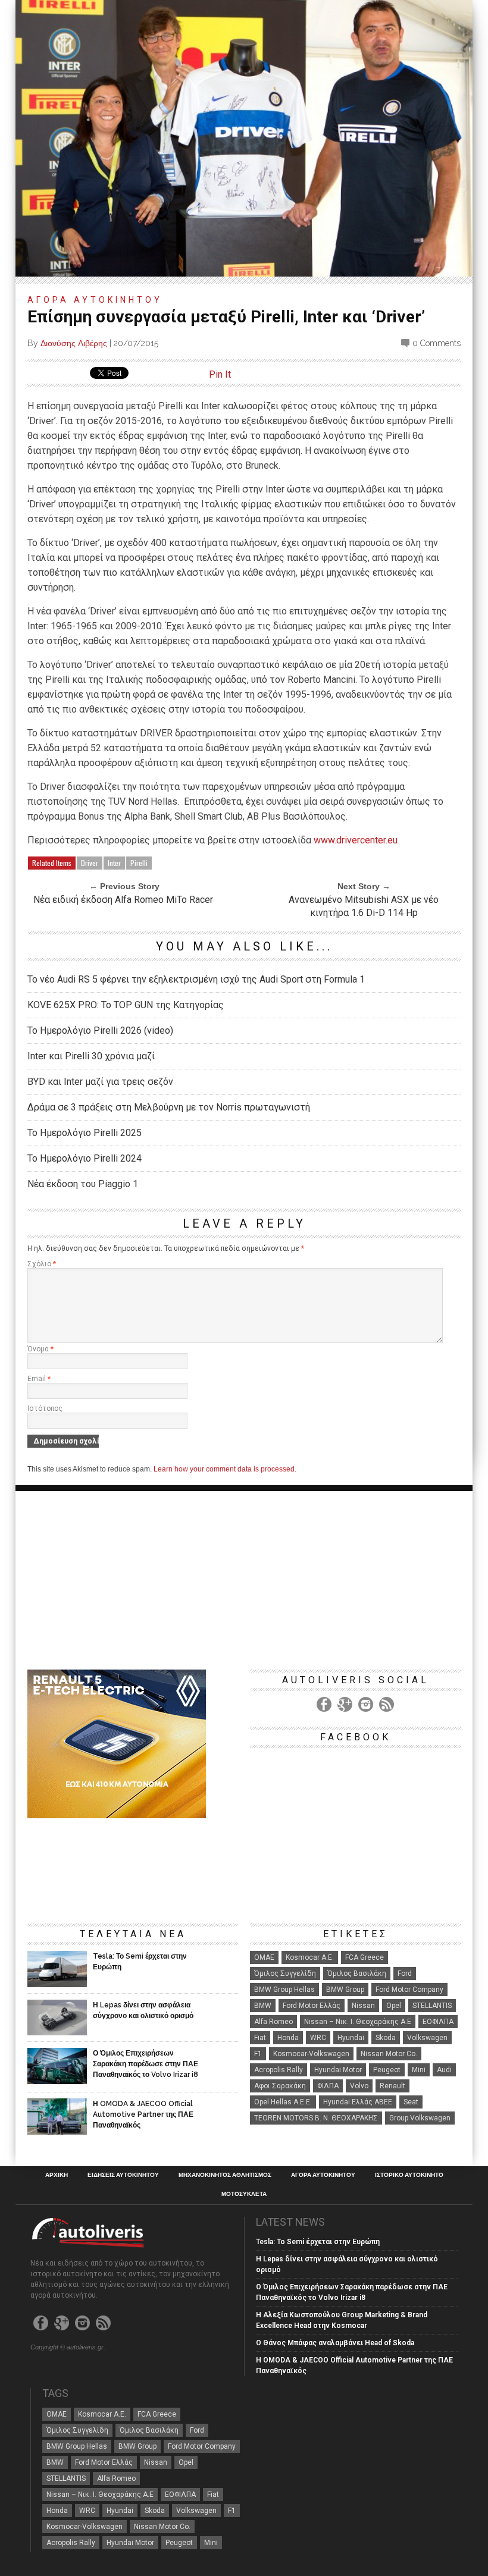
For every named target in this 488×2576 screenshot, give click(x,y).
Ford (405, 1973)
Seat (411, 2102)
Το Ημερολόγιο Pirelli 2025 (85, 1133)
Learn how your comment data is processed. (225, 1469)
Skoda (386, 2038)
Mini (419, 2070)
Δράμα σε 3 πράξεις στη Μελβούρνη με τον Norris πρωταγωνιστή (169, 1107)
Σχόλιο (42, 1264)
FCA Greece (365, 1957)
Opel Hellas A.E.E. (283, 2102)
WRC (318, 2038)
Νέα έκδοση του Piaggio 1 (83, 1184)
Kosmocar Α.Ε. (310, 1957)
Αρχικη (57, 2175)
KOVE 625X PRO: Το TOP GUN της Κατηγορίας (126, 1005)
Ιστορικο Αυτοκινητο (409, 2175)
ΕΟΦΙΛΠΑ (438, 2022)
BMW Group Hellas (284, 1990)
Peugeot (387, 2070)
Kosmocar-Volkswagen (311, 2054)
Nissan (363, 2006)
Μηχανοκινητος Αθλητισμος (225, 2175)
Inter (114, 863)
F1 (258, 2054)
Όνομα (40, 1349)
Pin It (220, 374)
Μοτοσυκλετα (244, 2194)
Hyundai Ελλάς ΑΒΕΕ (358, 2102)
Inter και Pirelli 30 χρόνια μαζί (91, 1056)
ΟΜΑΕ (264, 1957)
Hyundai (351, 2038)
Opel (394, 2006)
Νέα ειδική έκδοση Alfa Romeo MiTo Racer (123, 900)
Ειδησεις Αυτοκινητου (123, 2175)
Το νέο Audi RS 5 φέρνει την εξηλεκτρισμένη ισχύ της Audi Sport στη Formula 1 (196, 979)
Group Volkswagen (420, 2118)
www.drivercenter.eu (356, 840)
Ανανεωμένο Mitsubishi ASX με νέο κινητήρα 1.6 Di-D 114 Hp (364, 906)
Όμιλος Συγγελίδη (285, 1973)
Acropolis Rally (279, 2070)
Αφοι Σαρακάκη (280, 2086)
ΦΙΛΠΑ (328, 2086)
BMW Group (345, 1990)
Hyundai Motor (338, 2070)
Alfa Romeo (273, 2022)
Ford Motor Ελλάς (312, 2006)
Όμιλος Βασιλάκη (357, 1973)
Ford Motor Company (409, 1990)
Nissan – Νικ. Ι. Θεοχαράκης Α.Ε (358, 2022)
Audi (444, 2070)
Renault (392, 2086)
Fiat (260, 2038)
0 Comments (437, 343)
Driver (90, 863)
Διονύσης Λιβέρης (74, 343)
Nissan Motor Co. (389, 2054)
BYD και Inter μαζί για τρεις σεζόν (100, 1082)
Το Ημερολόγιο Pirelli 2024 (85, 1158)
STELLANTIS (432, 2006)
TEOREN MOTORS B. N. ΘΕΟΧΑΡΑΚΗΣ (316, 2118)
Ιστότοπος (45, 1408)
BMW (263, 2006)
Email (39, 1379)
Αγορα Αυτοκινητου (95, 300)
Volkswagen (427, 2038)
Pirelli (139, 863)
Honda (288, 2038)
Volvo (359, 2086)
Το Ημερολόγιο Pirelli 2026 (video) (100, 1030)
